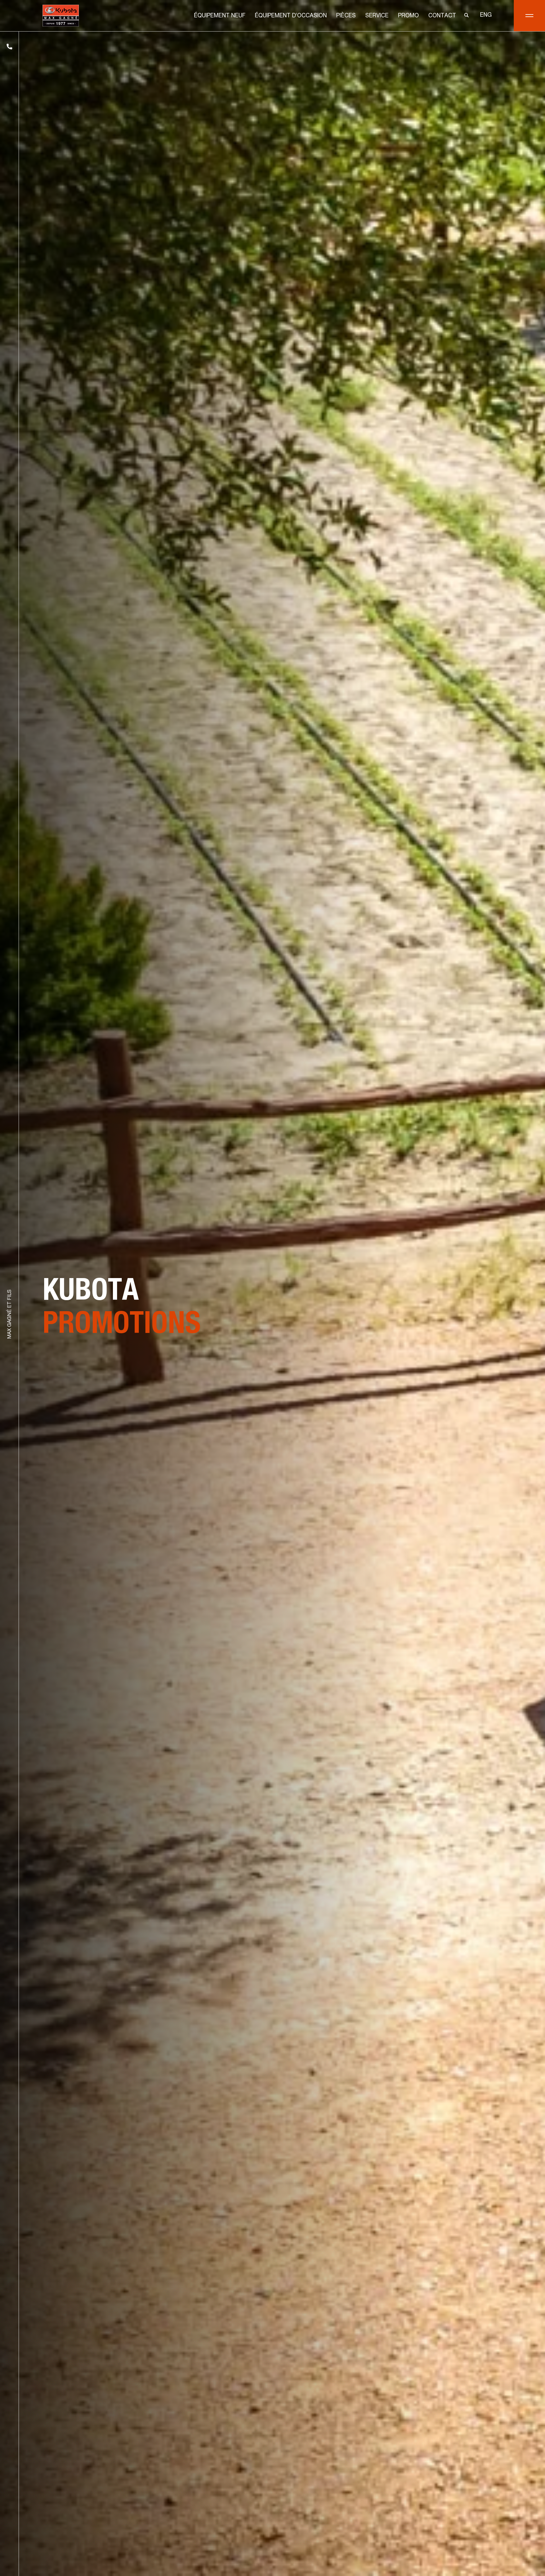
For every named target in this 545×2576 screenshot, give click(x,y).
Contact (442, 16)
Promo (408, 16)
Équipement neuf (220, 16)
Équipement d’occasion (291, 16)
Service (377, 16)
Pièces (346, 16)
